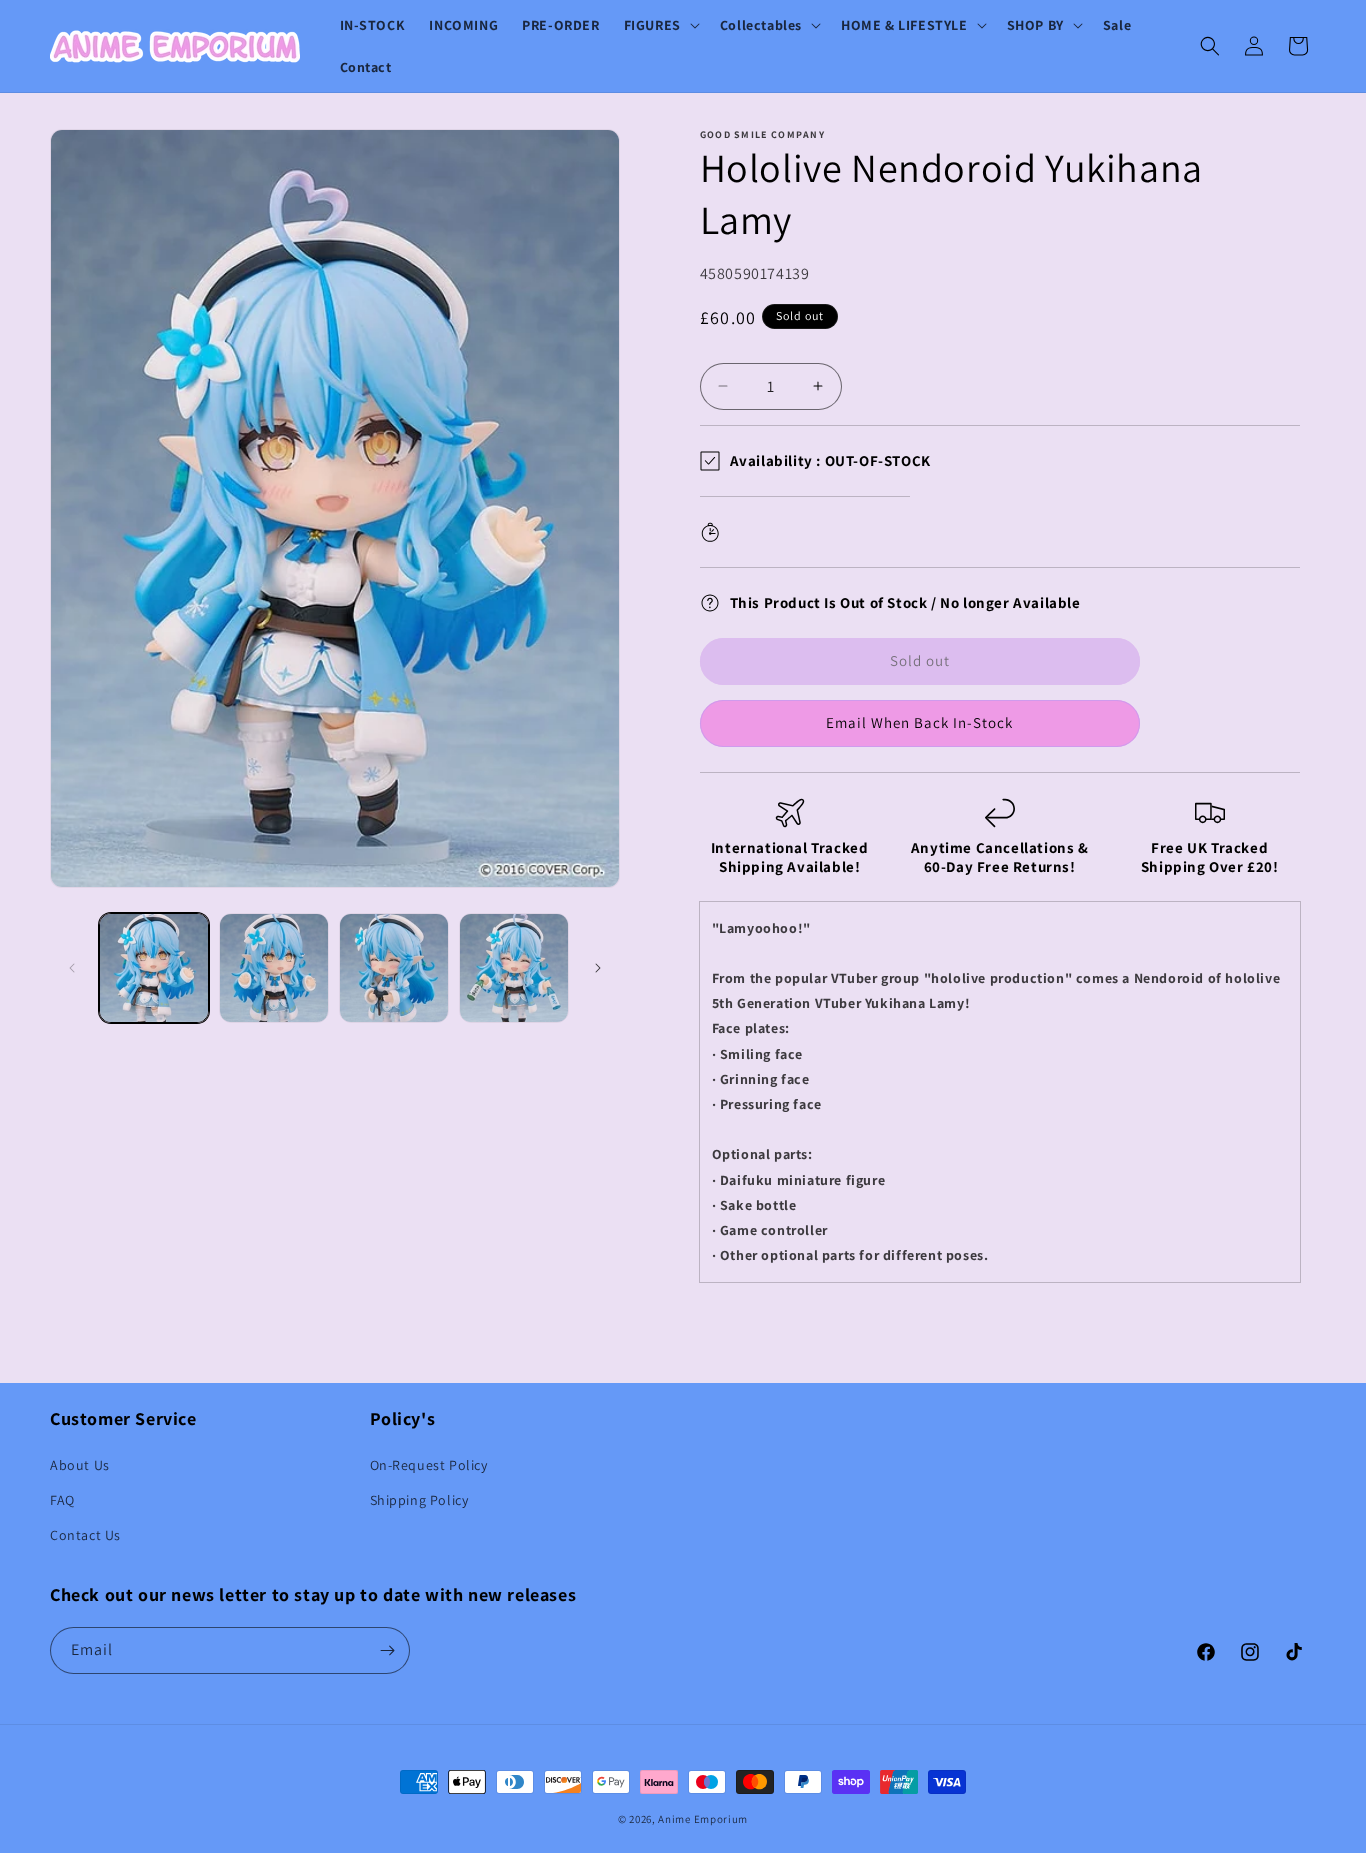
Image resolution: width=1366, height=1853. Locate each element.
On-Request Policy (429, 1465)
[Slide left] (72, 968)
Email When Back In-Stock (919, 722)
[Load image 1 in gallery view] (154, 968)
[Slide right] (598, 968)
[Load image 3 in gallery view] (394, 968)
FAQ (62, 1500)
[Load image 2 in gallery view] (274, 968)
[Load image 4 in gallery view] (514, 968)
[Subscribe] (387, 1650)
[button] (660, 25)
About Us (80, 1465)
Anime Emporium (703, 1819)
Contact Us (85, 1535)
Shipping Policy (419, 1500)
